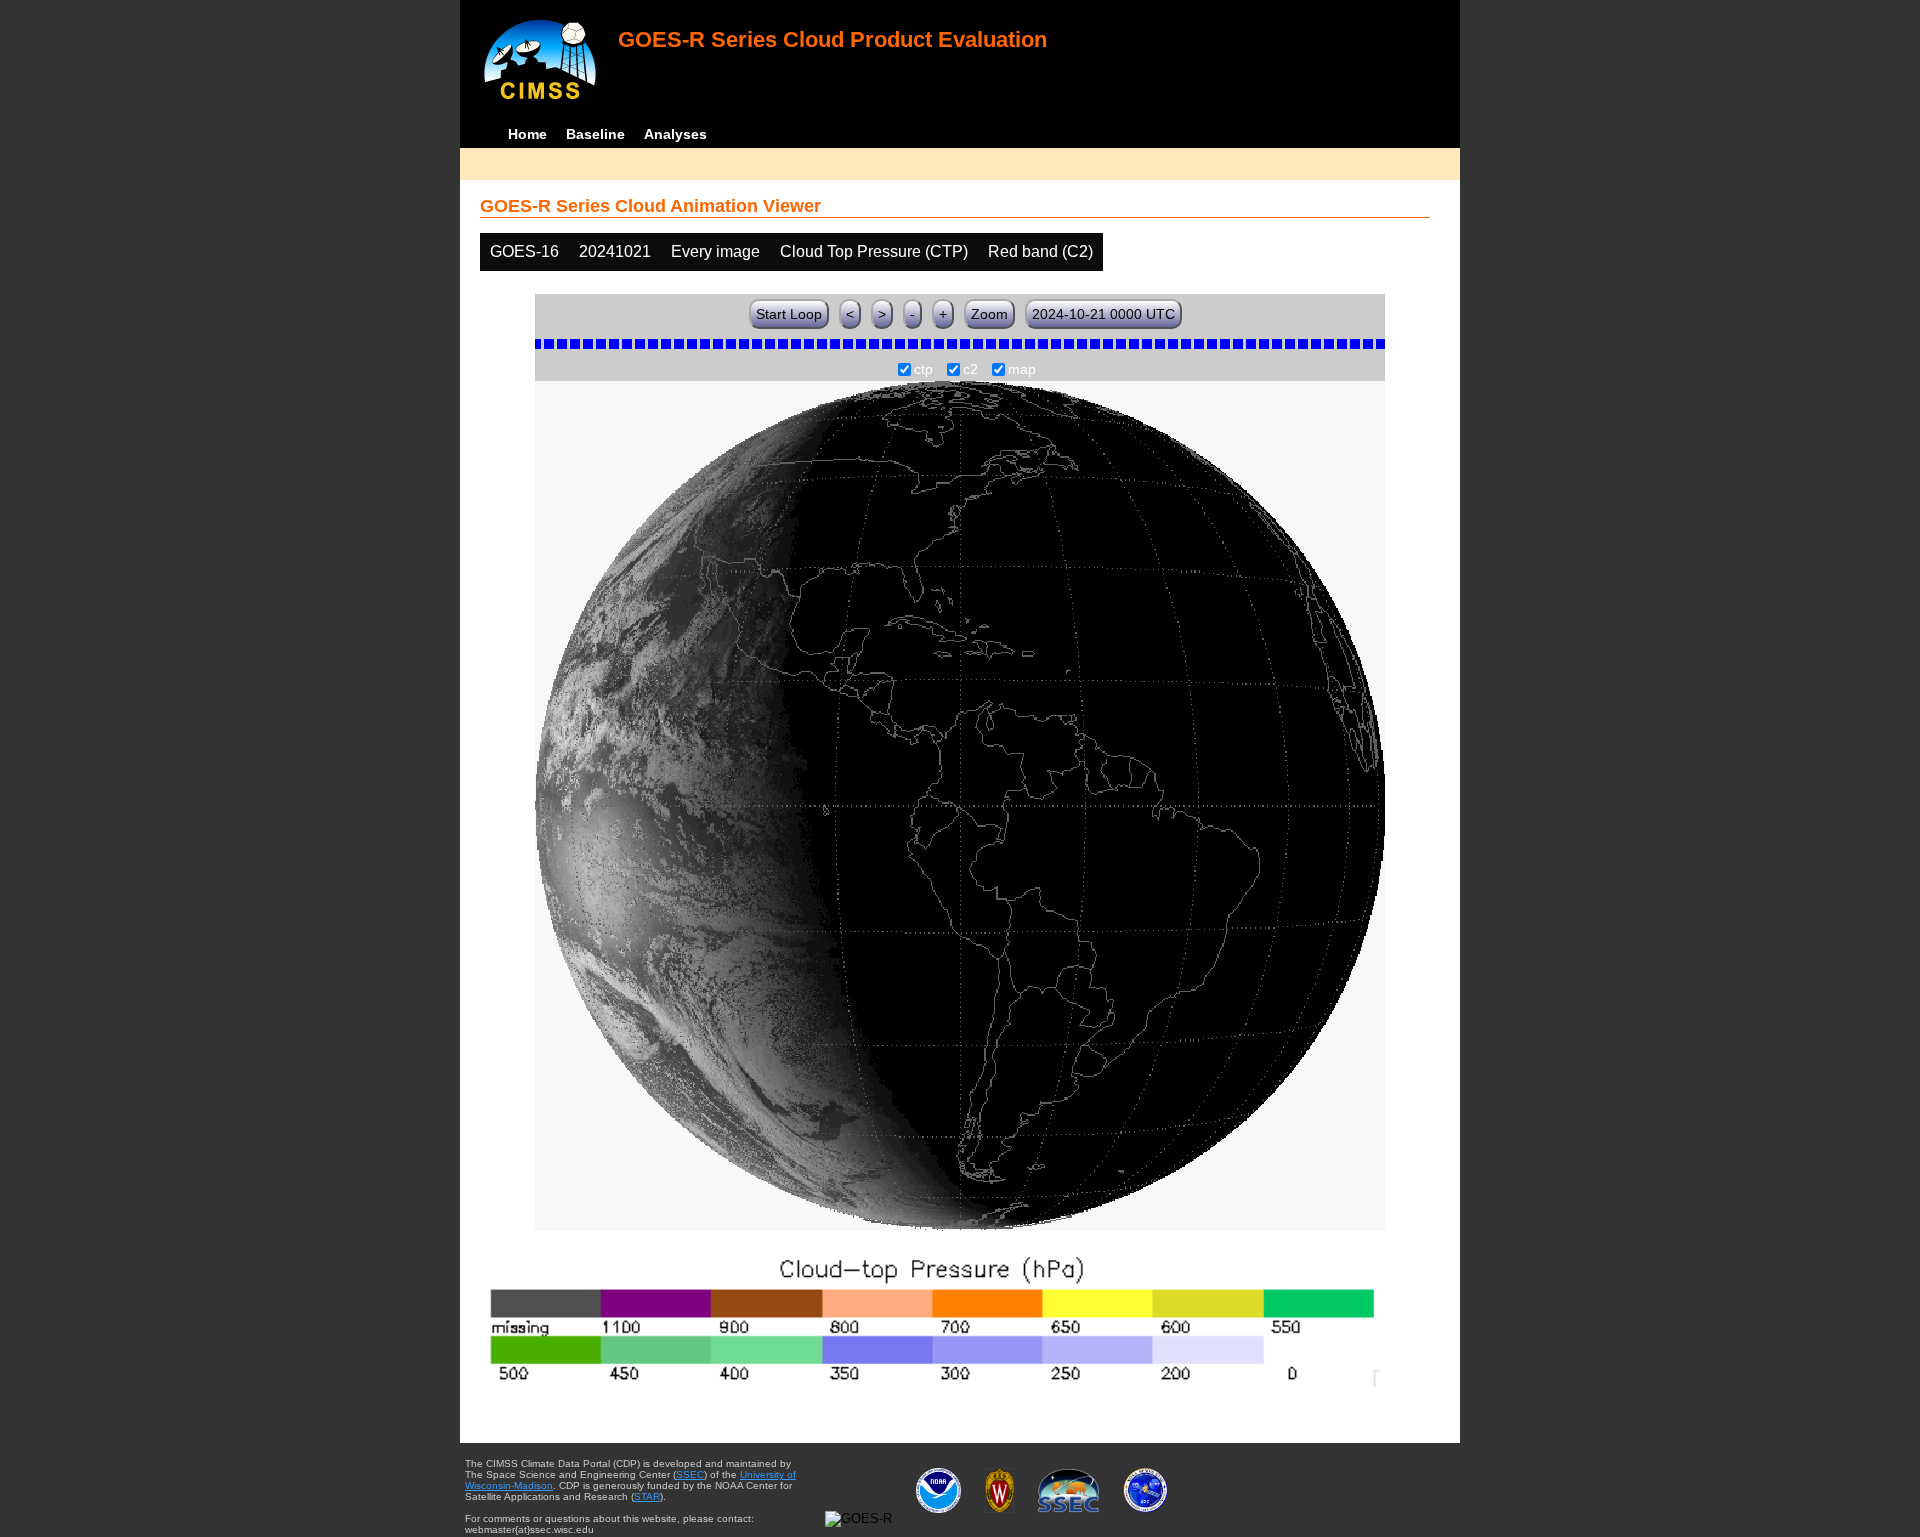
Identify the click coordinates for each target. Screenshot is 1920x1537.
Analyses (675, 134)
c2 (970, 370)
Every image (715, 251)
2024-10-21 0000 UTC (1103, 314)
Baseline (595, 134)
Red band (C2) (1040, 251)
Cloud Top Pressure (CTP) (874, 251)
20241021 (615, 251)
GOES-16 (524, 251)
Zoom (989, 314)
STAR (647, 1496)
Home (527, 134)
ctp (923, 370)
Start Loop (789, 314)
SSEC (690, 1474)
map (1022, 370)
